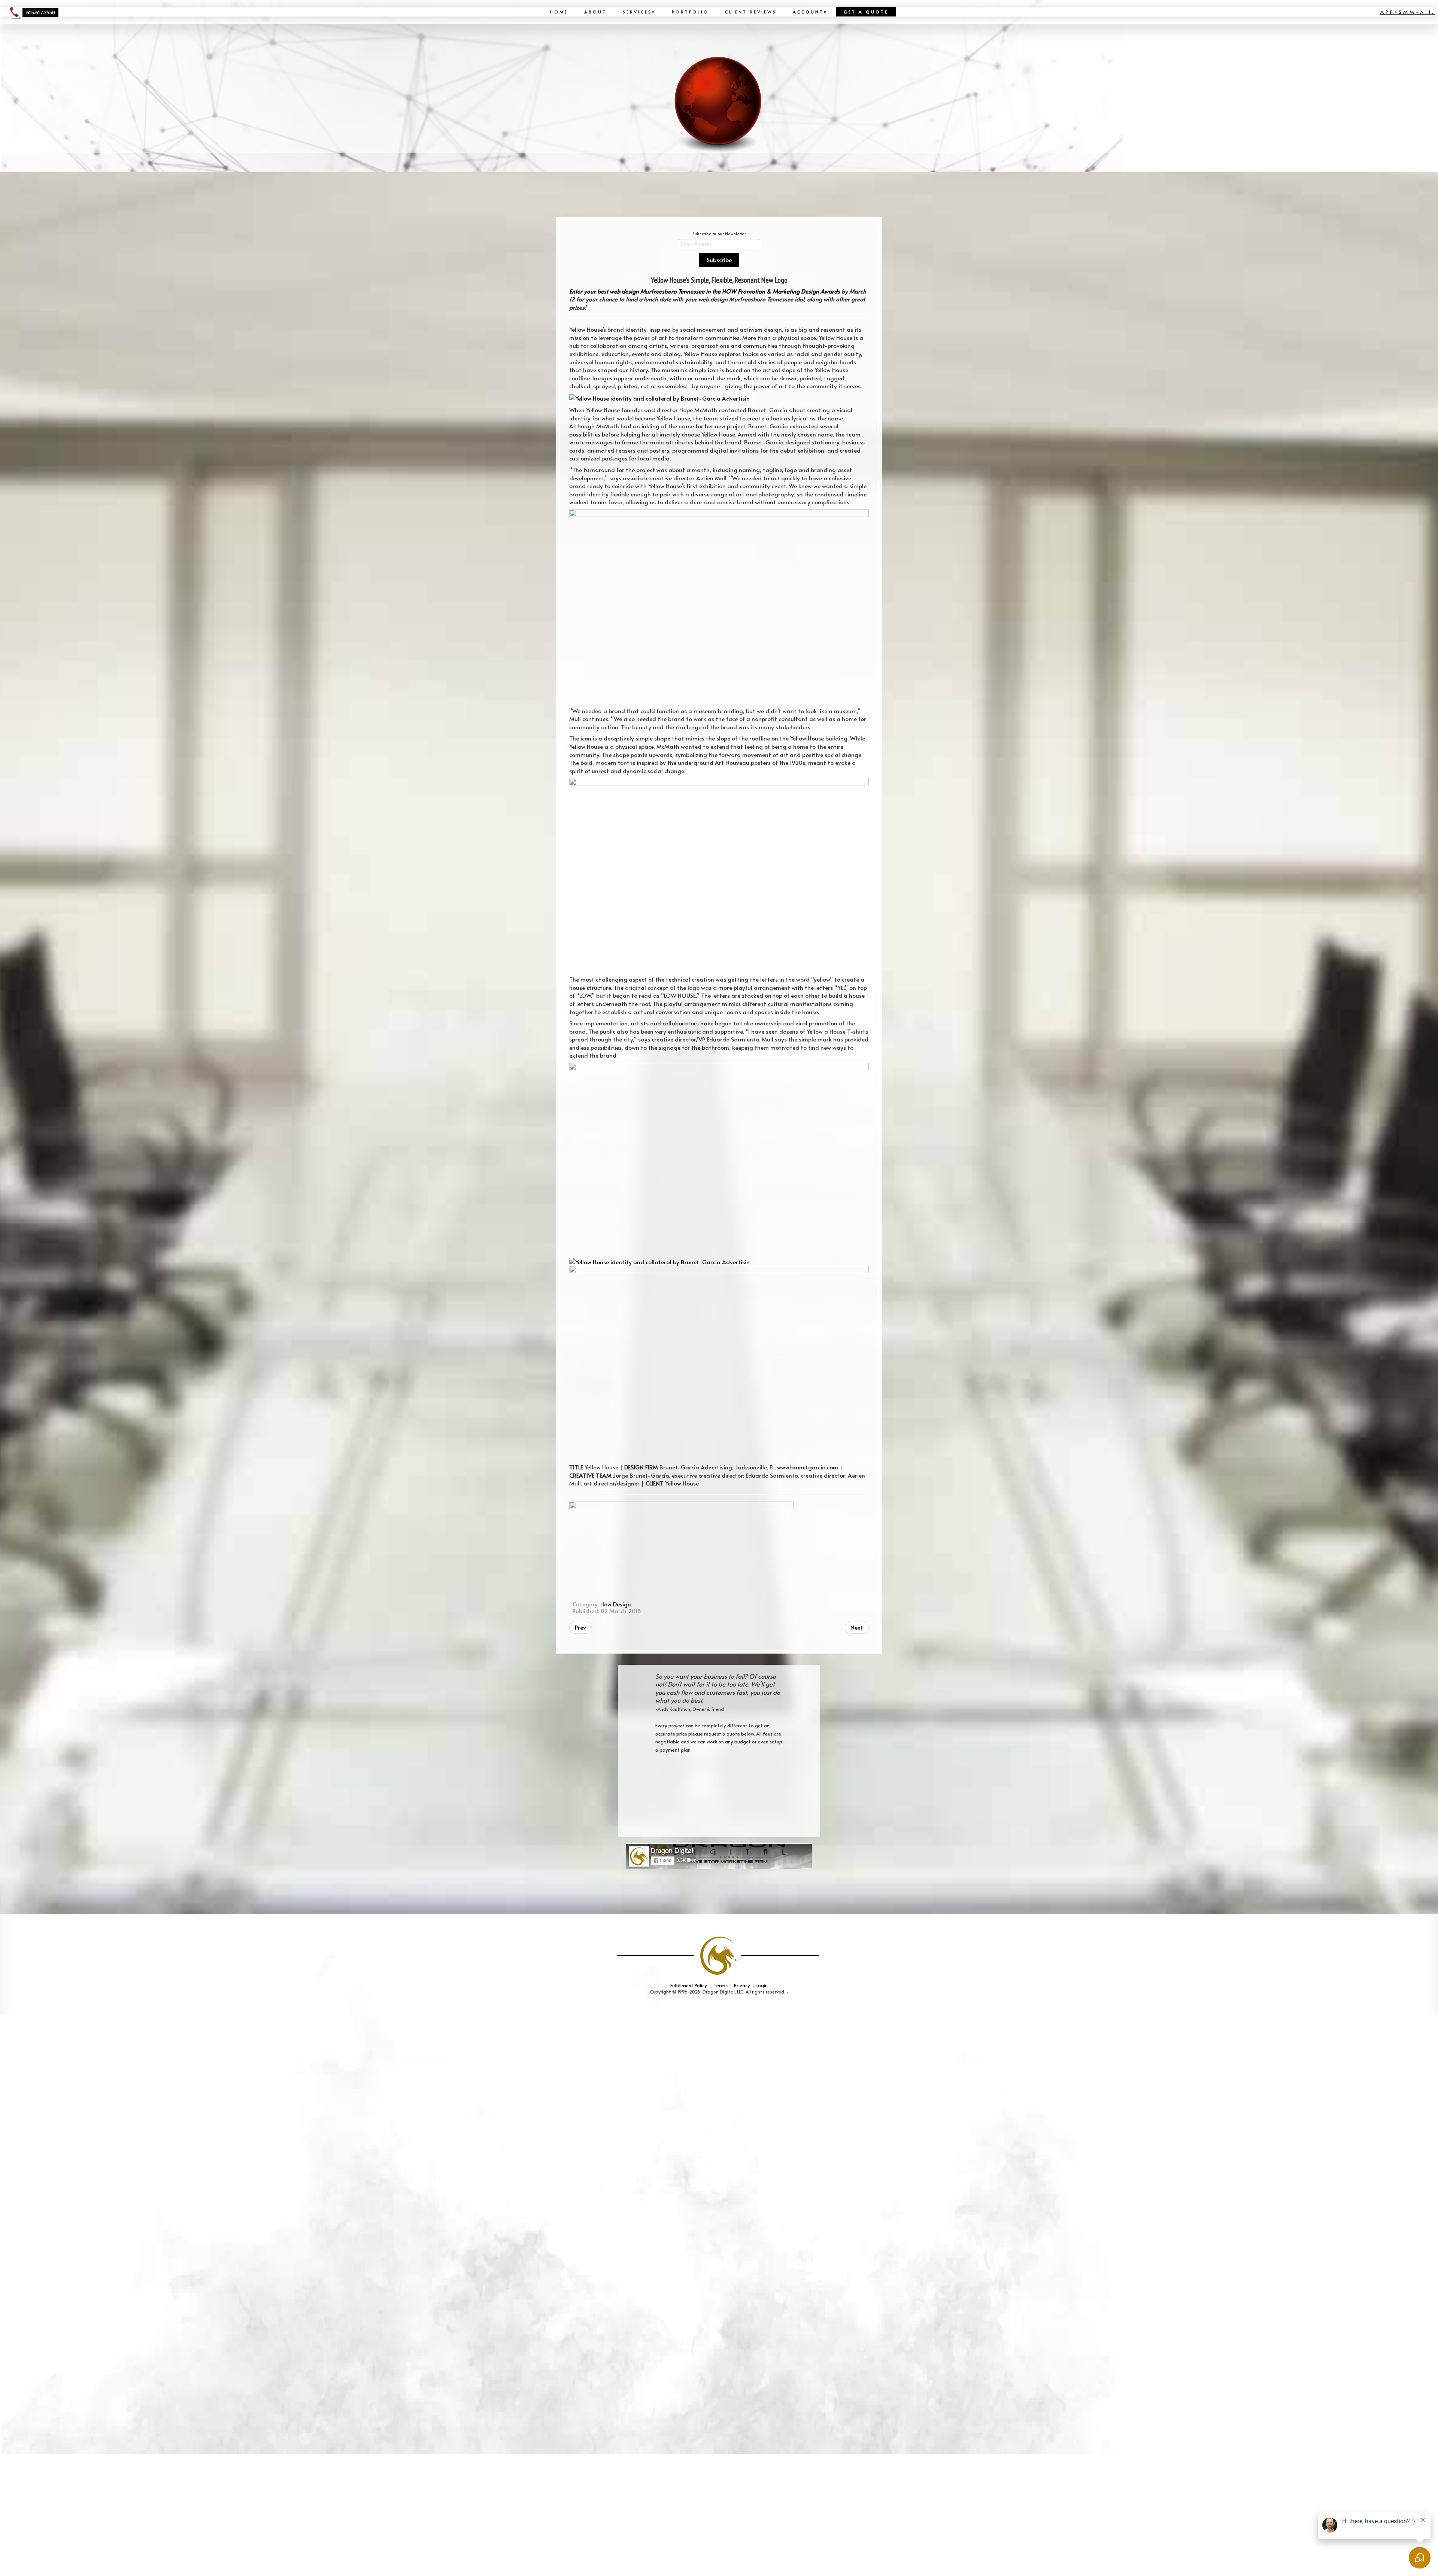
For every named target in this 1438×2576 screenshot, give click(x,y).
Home (559, 12)
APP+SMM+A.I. (1408, 12)
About (595, 12)
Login (762, 1985)
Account (810, 12)
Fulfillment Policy (689, 1985)
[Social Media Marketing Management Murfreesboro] (719, 1856)
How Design (616, 1604)
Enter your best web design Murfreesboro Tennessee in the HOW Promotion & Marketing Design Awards (705, 291)
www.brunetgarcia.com (808, 1467)
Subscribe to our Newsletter (719, 233)
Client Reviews (751, 12)
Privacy (742, 1985)
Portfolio (690, 12)
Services (639, 12)
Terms (720, 1985)
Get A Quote (866, 12)
